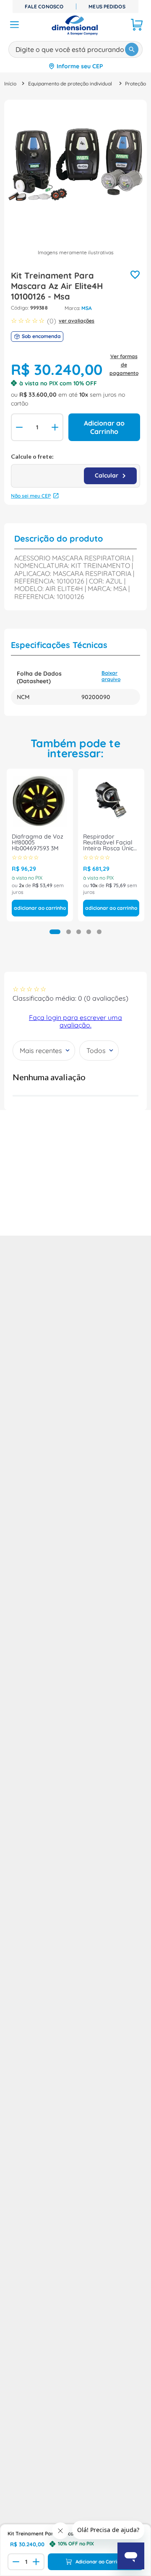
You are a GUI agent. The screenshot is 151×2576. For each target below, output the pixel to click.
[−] (18, 427)
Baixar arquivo (111, 676)
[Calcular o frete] (110, 476)
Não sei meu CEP (31, 496)
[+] (56, 427)
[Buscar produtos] (132, 49)
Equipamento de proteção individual (70, 84)
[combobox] (75, 48)
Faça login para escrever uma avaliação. (75, 1021)
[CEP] (75, 470)
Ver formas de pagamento (124, 365)
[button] (55, 932)
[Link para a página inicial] (10, 84)
